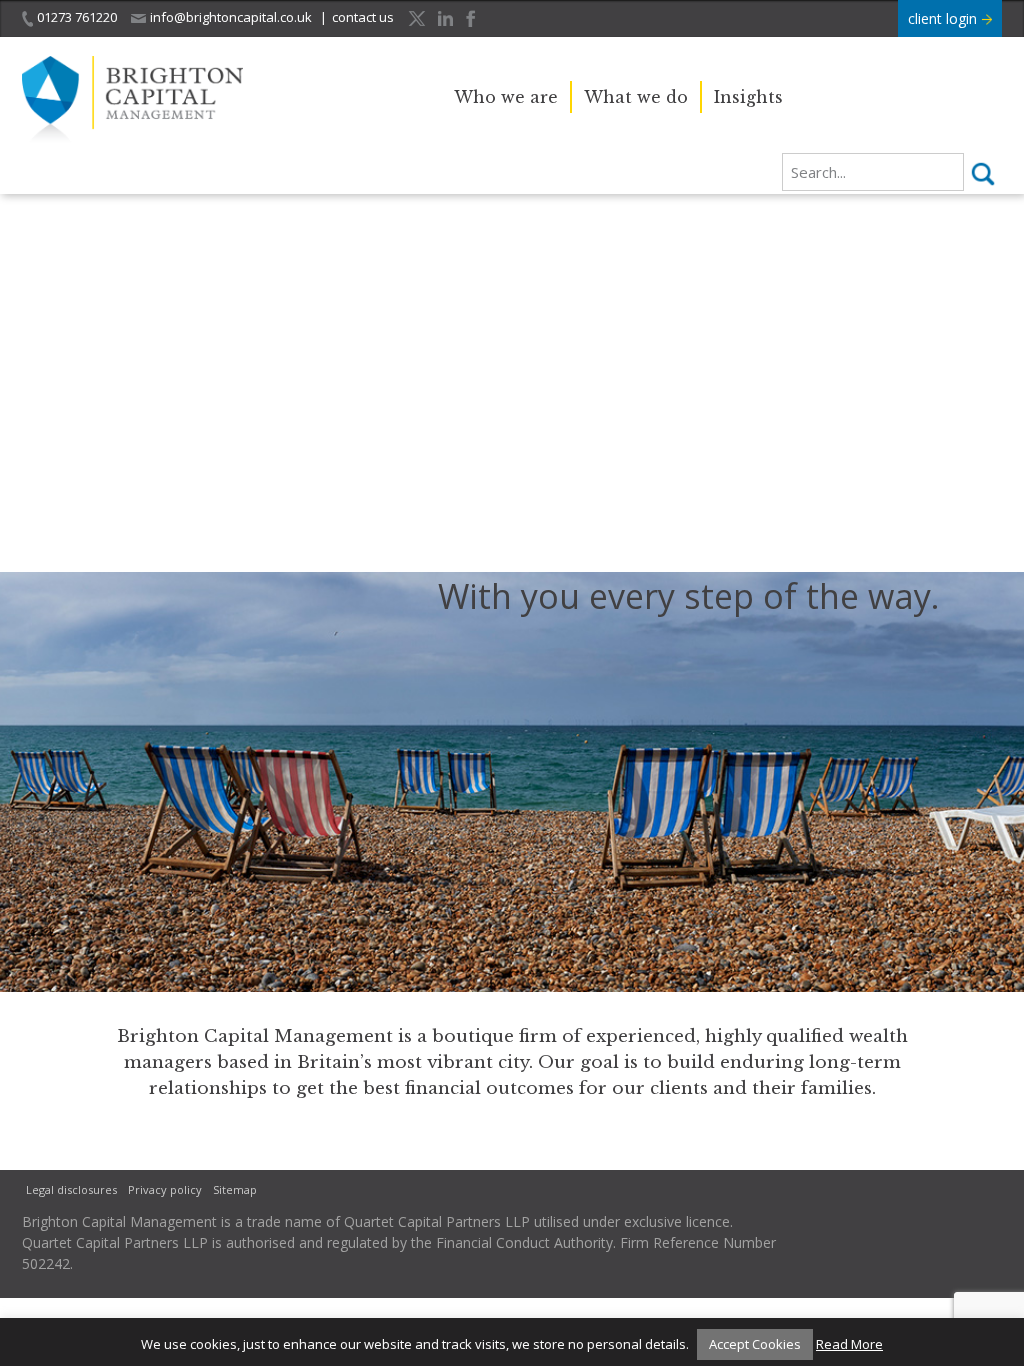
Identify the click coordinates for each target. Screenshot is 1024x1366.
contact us (363, 17)
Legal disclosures (71, 1189)
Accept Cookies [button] (755, 1344)
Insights (748, 97)
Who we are (506, 97)
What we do (636, 97)
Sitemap (235, 1189)
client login (944, 18)
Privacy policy (165, 1189)
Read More (849, 1344)
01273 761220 (77, 17)
